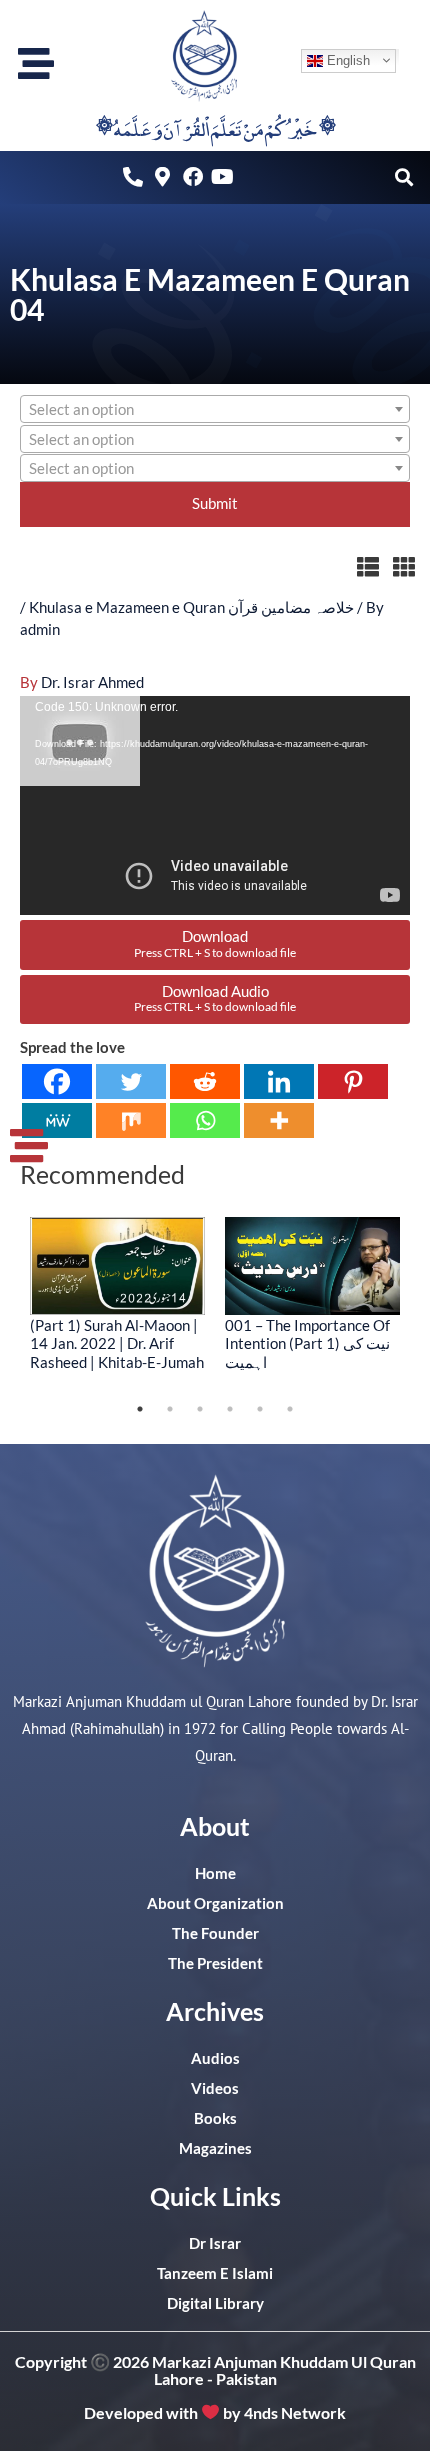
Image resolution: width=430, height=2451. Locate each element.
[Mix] (131, 1120)
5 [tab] (260, 1409)
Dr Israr (215, 2243)
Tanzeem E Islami (215, 2273)
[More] (279, 1120)
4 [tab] (230, 1409)
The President (215, 1963)
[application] (215, 805)
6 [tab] (290, 1409)
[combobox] (215, 409)
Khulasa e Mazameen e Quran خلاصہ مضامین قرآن (191, 607)
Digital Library (215, 2303)
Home (215, 1873)
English (346, 60)
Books (215, 2118)
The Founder (215, 1933)
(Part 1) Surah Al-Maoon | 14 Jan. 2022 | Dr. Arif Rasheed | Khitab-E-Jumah (117, 1343)
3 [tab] (200, 1409)
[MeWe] (57, 1120)
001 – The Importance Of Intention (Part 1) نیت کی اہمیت (307, 1343)
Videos (215, 2088)
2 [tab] (170, 1409)
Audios (215, 2058)
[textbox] (215, 410)
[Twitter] (131, 1081)
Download (215, 943)
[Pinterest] (353, 1081)
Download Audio (215, 998)
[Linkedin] (279, 1081)
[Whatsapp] (205, 1120)
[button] (403, 177)
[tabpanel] (117, 1293)
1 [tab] (140, 1409)
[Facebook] (57, 1081)
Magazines (215, 2148)
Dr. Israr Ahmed (92, 682)
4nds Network (295, 2411)
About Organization (215, 1903)
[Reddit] (205, 1081)
